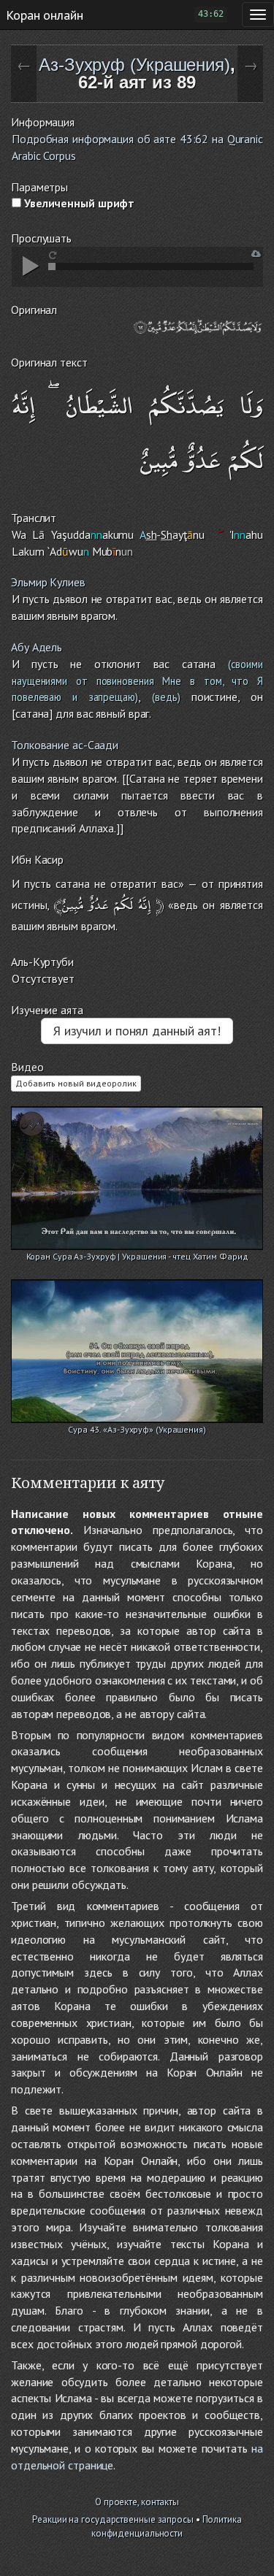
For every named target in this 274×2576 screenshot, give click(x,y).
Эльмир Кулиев (48, 582)
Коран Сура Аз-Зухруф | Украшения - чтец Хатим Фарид (137, 1256)
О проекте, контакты (137, 2502)
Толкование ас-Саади (65, 745)
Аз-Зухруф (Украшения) (134, 65)
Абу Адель (37, 647)
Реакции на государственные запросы (113, 2519)
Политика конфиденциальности (167, 2526)
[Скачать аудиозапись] (256, 254)
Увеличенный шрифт (78, 203)
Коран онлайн (45, 15)
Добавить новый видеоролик (76, 1083)
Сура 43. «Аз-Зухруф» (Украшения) (137, 1429)
